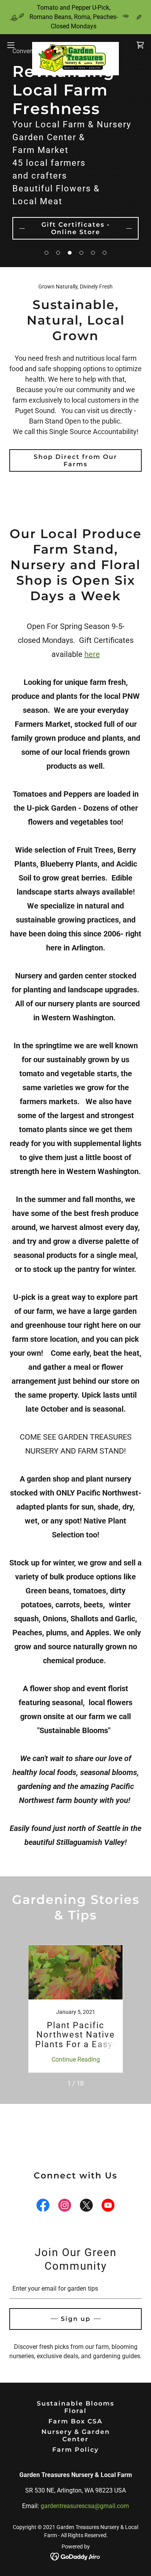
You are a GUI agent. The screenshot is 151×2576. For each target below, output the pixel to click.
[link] (75, 45)
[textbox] (75, 2289)
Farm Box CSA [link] (75, 2421)
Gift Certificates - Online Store (76, 228)
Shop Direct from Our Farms (75, 460)
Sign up (76, 2319)
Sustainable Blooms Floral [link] (75, 2407)
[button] (46, 253)
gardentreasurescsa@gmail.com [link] (85, 2506)
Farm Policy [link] (75, 2450)
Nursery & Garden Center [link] (76, 2435)
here (92, 654)
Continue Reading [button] (76, 2059)
